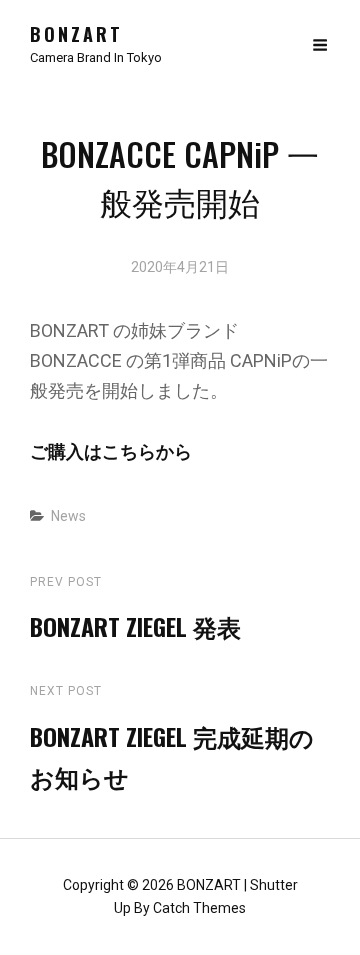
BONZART (76, 34)
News (68, 516)
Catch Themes (199, 908)
